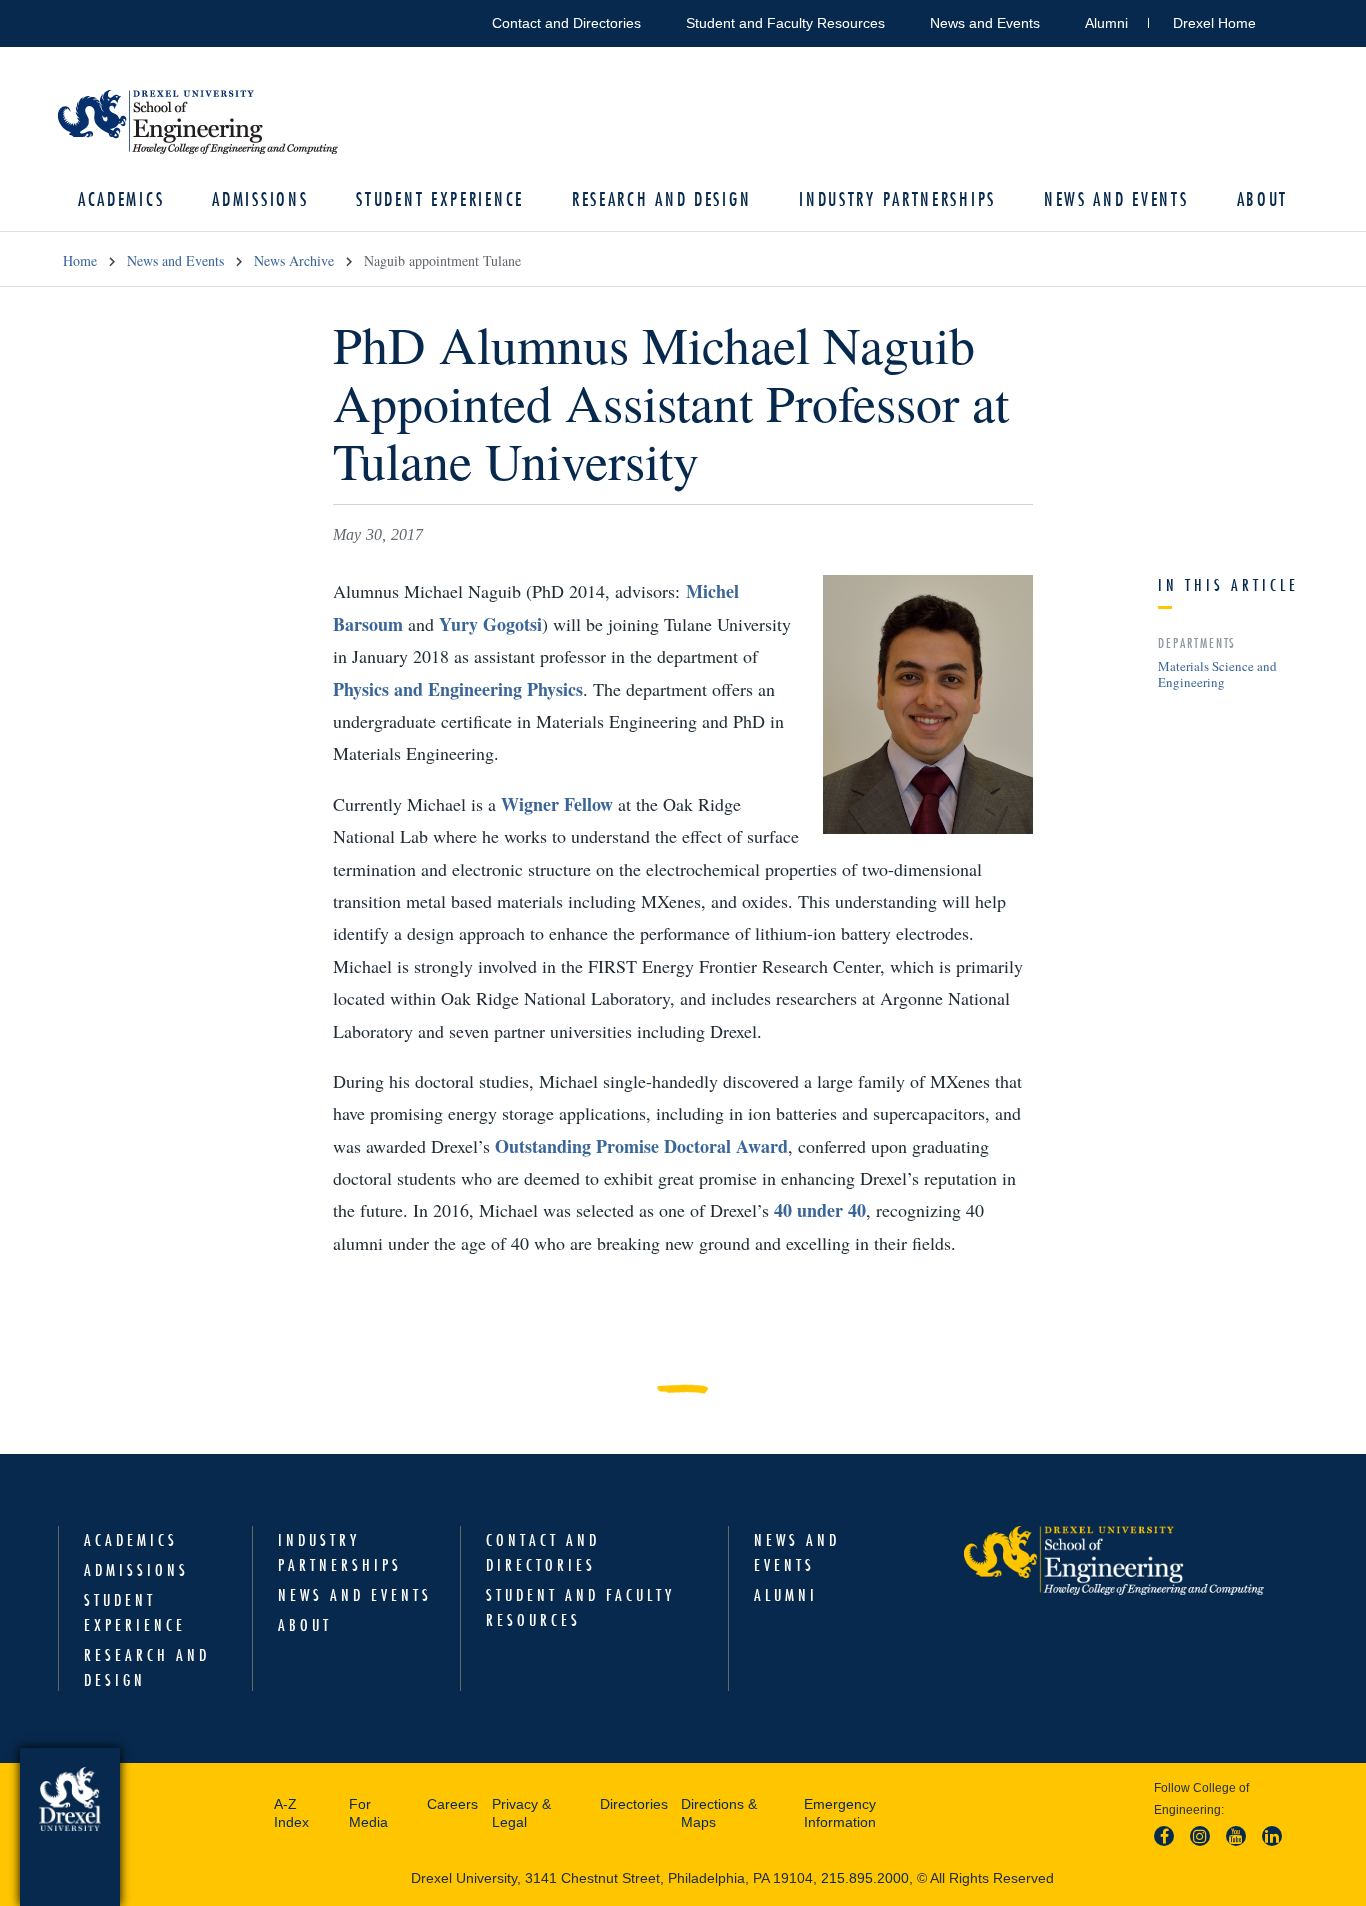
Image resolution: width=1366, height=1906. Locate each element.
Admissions (260, 199)
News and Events (985, 23)
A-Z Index (291, 1813)
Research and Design (661, 199)
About (1263, 199)
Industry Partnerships (897, 199)
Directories (634, 1804)
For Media (368, 1813)
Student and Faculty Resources (785, 23)
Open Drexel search (1292, 19)
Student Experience (440, 199)
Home (80, 260)
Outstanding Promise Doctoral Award (641, 1146)
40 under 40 (820, 1210)
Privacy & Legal (521, 1813)
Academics (121, 199)
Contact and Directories (566, 23)
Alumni (1106, 23)
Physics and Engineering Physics (458, 689)
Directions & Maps (719, 1813)
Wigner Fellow (557, 804)
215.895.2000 (865, 1878)
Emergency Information (840, 1813)
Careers (452, 1804)
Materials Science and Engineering (1217, 674)
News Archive (294, 260)
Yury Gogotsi (490, 624)
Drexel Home (1214, 23)
